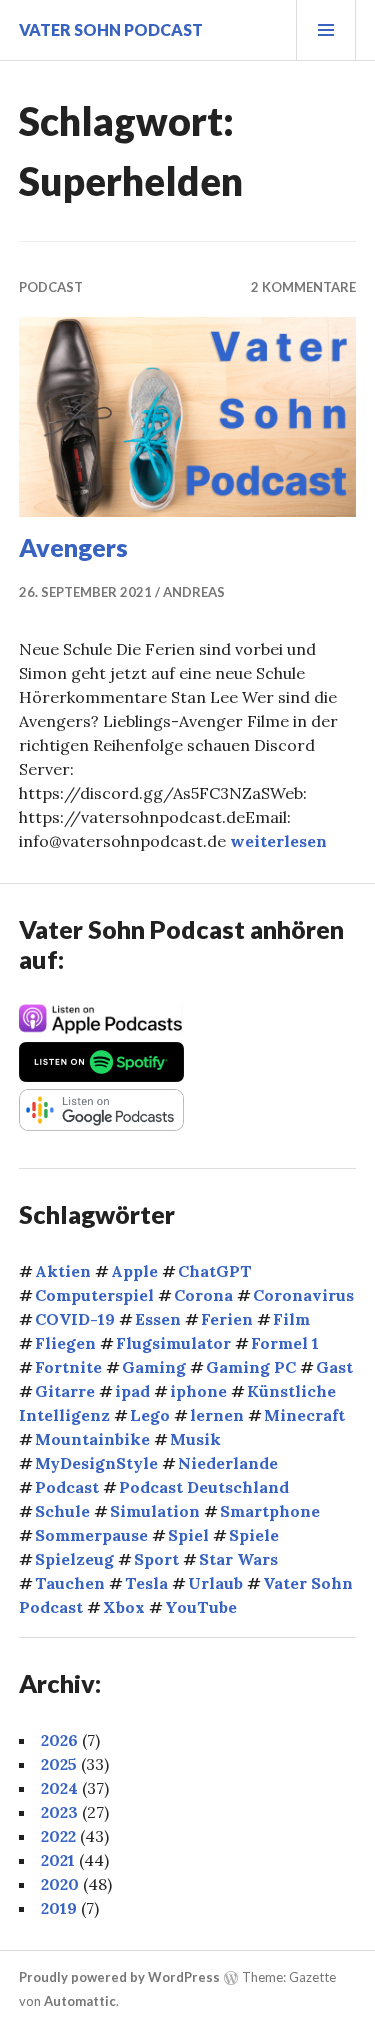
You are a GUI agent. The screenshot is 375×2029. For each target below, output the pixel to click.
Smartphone (270, 1511)
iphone (198, 1391)
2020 (60, 1884)
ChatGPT (215, 1271)
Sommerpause (91, 1535)
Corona (203, 1295)
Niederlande (228, 1463)
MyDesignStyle (96, 1463)
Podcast (51, 287)
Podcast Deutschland (204, 1487)
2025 (59, 1764)
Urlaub (215, 1583)
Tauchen (70, 1583)
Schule (62, 1511)
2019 (59, 1908)
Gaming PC (251, 1367)
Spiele (254, 1535)
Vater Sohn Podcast (111, 29)
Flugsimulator (173, 1343)
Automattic (80, 2001)
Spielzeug (74, 1559)
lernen (217, 1415)
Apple (134, 1271)
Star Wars (238, 1559)
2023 (59, 1812)
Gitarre (65, 1391)
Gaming (154, 1367)
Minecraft (304, 1415)
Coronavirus (303, 1295)
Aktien (63, 1271)
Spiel (188, 1535)
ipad (132, 1391)
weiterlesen (278, 841)
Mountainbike (92, 1439)
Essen (158, 1319)
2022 (58, 1836)
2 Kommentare (303, 287)
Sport (156, 1559)
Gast (334, 1367)
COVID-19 (75, 1319)
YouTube (201, 1607)
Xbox (124, 1607)
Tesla (146, 1583)
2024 (59, 1788)
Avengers (73, 547)
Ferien (227, 1319)
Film (291, 1319)
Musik (195, 1439)
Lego (150, 1415)
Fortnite (68, 1367)
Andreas (194, 592)
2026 (59, 1740)
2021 (58, 1860)
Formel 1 (285, 1343)
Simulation (155, 1511)
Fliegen (65, 1343)
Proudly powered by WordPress (119, 1977)
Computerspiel (94, 1295)
